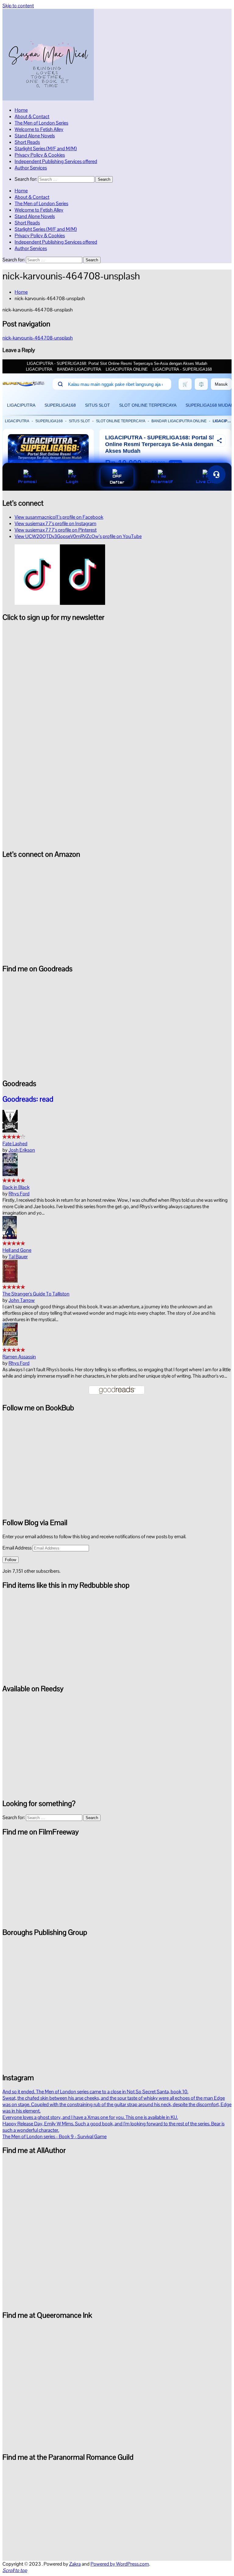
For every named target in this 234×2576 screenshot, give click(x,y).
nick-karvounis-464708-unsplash (38, 338)
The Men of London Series (41, 123)
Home (21, 110)
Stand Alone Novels (35, 136)
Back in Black (16, 1187)
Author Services (31, 168)
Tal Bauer (18, 1257)
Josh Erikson (22, 1150)
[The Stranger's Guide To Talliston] (10, 1281)
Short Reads (27, 142)
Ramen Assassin (19, 1357)
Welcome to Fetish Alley (39, 129)
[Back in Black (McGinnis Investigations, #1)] (10, 1174)
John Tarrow (22, 1300)
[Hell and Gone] (10, 1237)
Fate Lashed (15, 1144)
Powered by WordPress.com (120, 2564)
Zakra (75, 2564)
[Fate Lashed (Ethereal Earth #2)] (10, 1131)
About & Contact (32, 116)
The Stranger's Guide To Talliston (36, 1294)
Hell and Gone (17, 1250)
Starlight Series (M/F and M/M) (46, 149)
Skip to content (18, 6)
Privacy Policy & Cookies (40, 155)
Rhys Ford (19, 1194)
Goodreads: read (28, 1099)
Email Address (18, 1548)
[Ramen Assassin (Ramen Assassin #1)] (10, 1344)
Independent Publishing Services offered (56, 161)
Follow (11, 1560)
